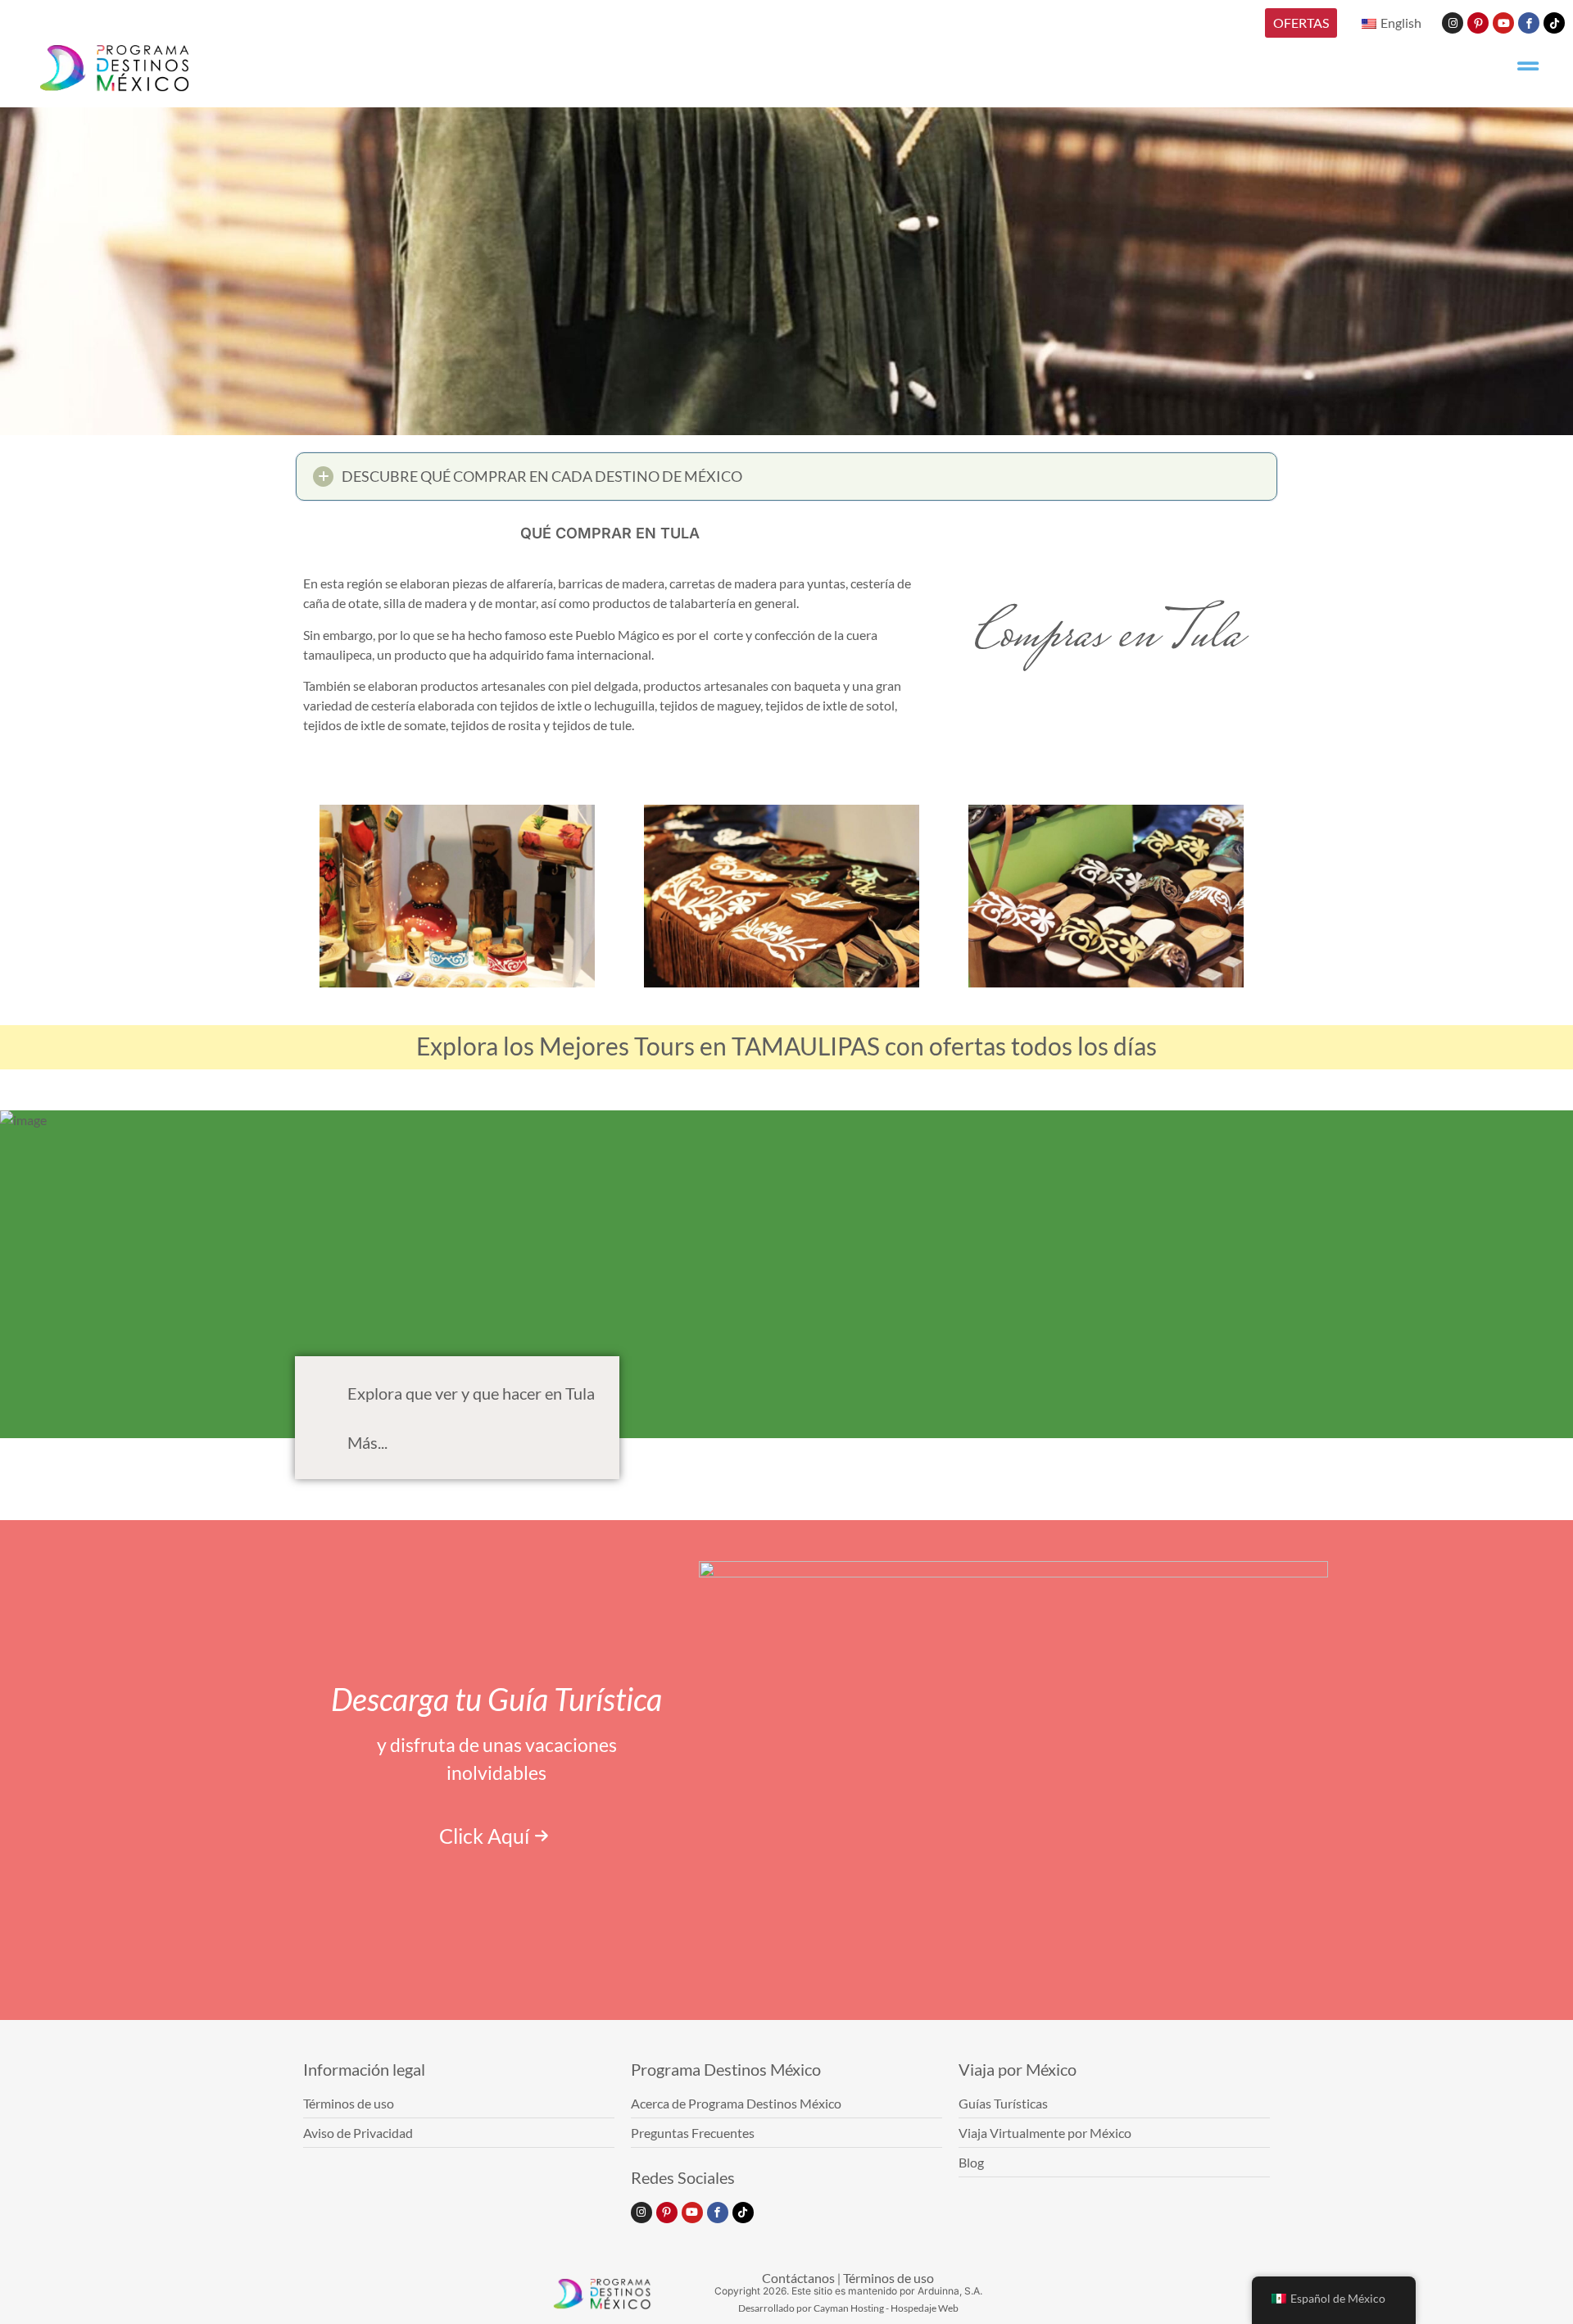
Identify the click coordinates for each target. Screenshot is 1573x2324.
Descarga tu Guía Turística (496, 1699)
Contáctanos (798, 2278)
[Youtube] (1503, 23)
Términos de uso (888, 2278)
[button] (786, 477)
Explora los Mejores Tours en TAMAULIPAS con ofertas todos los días (786, 1046)
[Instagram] (1453, 23)
